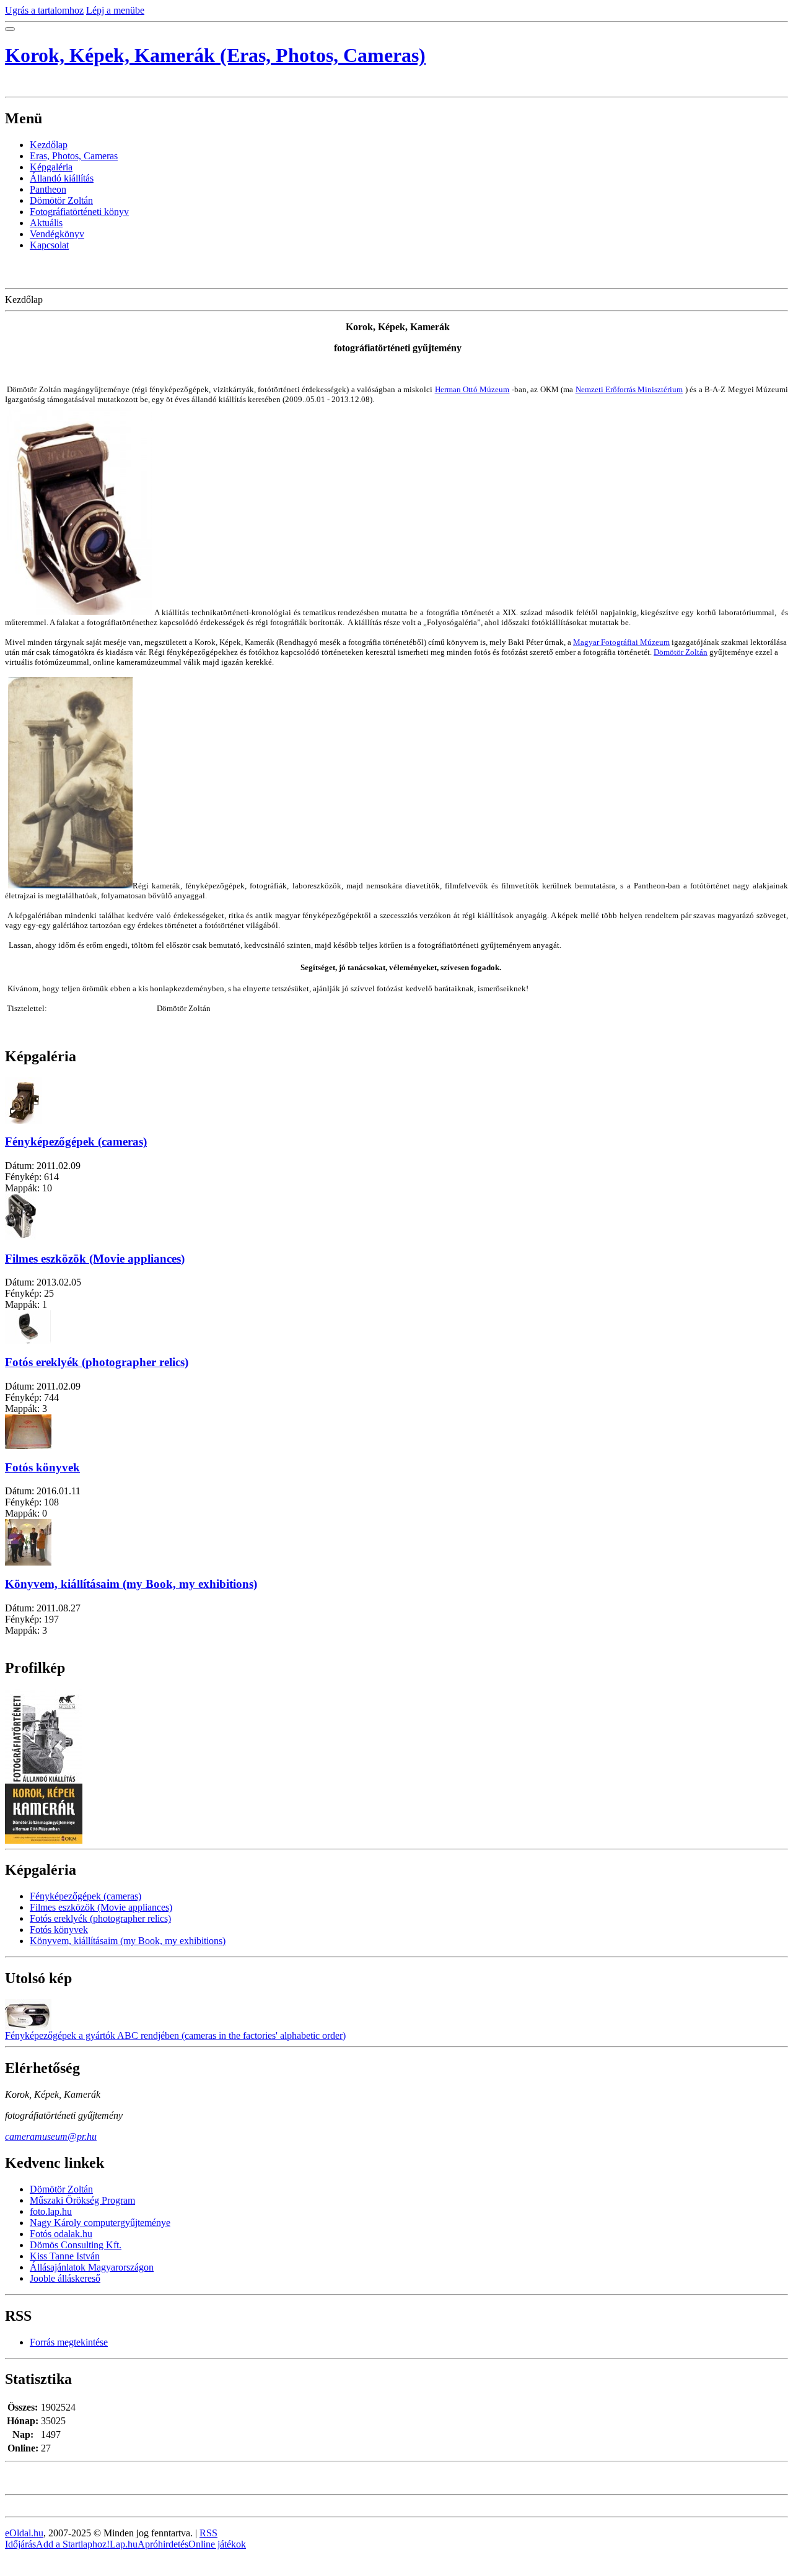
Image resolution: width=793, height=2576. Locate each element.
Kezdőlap (49, 145)
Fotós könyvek (42, 1467)
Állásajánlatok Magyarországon (92, 2267)
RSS (208, 2533)
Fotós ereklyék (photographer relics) (97, 1362)
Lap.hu (124, 2544)
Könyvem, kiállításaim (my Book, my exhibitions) (131, 1584)
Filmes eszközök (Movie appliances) (95, 1259)
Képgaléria (51, 167)
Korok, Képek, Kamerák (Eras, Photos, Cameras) (215, 55)
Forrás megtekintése (69, 2342)
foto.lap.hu (51, 2211)
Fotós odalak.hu (61, 2234)
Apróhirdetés (163, 2544)
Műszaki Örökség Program (82, 2200)
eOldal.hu (24, 2533)
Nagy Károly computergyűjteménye (100, 2223)
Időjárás (20, 2544)
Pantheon (48, 189)
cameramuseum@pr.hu (51, 2136)
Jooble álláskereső (65, 2278)
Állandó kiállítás (62, 178)
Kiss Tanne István (65, 2256)
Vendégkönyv (57, 234)
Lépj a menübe (115, 10)
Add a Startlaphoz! (73, 2544)
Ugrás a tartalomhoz (44, 10)
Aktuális (46, 223)
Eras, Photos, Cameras (74, 156)
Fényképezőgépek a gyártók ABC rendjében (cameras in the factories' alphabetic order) (175, 2035)
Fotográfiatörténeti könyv (79, 212)
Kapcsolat (49, 245)
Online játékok (217, 2544)
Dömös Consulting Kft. (76, 2245)
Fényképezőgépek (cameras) (76, 1141)
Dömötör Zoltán (61, 200)
